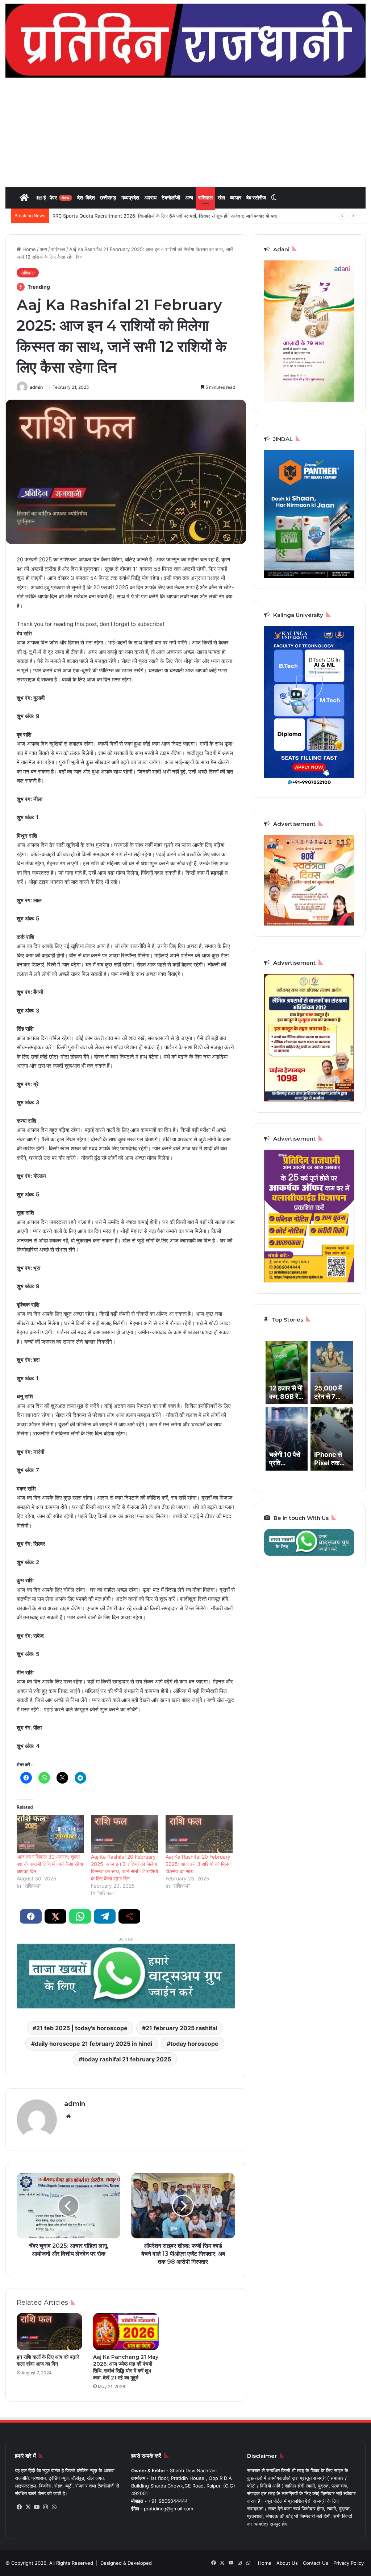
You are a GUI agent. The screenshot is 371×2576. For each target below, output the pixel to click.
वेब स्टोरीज (256, 197)
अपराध (150, 197)
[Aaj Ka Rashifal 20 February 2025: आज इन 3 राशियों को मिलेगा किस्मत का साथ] (199, 1834)
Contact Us (316, 2563)
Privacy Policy (349, 2563)
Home (28, 249)
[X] (28, 2507)
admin (36, 387)
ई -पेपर (56, 197)
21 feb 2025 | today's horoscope (82, 2028)
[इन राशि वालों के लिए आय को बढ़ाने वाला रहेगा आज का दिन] (49, 2332)
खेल (221, 197)
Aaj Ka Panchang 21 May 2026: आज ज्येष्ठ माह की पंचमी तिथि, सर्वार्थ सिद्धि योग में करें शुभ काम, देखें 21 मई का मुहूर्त (126, 2367)
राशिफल (205, 197)
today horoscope (194, 2044)
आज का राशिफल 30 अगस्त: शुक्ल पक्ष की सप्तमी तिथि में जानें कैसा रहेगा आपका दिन (50, 1864)
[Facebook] (19, 2507)
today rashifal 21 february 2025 (127, 2059)
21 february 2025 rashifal (181, 2028)
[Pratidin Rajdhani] (185, 41)
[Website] (68, 2117)
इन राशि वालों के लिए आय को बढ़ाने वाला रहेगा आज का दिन (48, 2360)
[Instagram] (45, 2507)
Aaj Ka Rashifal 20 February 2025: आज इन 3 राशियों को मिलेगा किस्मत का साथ (199, 1864)
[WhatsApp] (54, 2507)
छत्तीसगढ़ (108, 197)
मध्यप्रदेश (130, 197)
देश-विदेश (86, 197)
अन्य (189, 197)
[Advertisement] (185, 132)
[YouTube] (37, 2507)
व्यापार (236, 197)
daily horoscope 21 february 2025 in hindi (93, 2044)
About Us (287, 2563)
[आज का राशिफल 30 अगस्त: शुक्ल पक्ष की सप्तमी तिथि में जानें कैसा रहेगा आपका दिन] (50, 1834)
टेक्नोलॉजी (171, 197)
